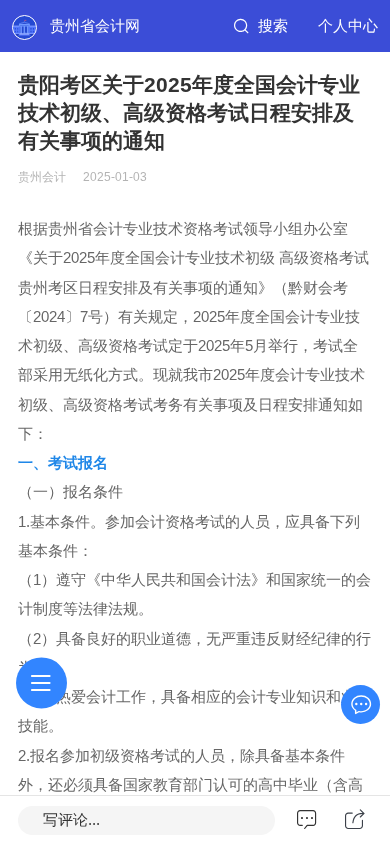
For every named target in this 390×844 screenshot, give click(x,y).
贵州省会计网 (95, 26)
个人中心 (348, 26)
